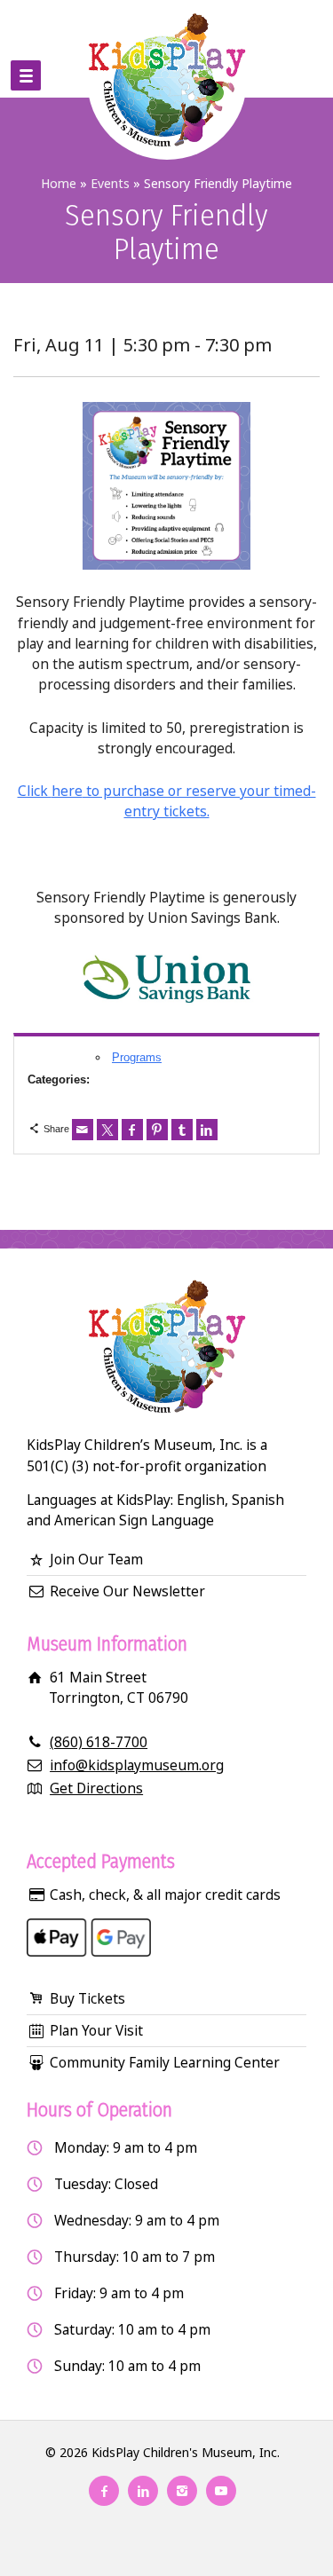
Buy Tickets (87, 1998)
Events (110, 183)
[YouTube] (221, 2491)
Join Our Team (96, 1559)
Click (35, 791)
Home (59, 183)
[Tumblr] (182, 1130)
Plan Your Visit (96, 2030)
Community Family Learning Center (165, 2062)
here (67, 791)
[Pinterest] (157, 1130)
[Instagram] (182, 2491)
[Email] (83, 1130)
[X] (107, 1130)
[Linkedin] (207, 1130)
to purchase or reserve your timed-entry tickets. (199, 801)
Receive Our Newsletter (127, 1591)
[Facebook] (132, 1130)
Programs (137, 1057)
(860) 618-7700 (99, 1742)
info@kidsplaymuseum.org (137, 1765)
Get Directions (96, 1788)
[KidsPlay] (166, 49)
